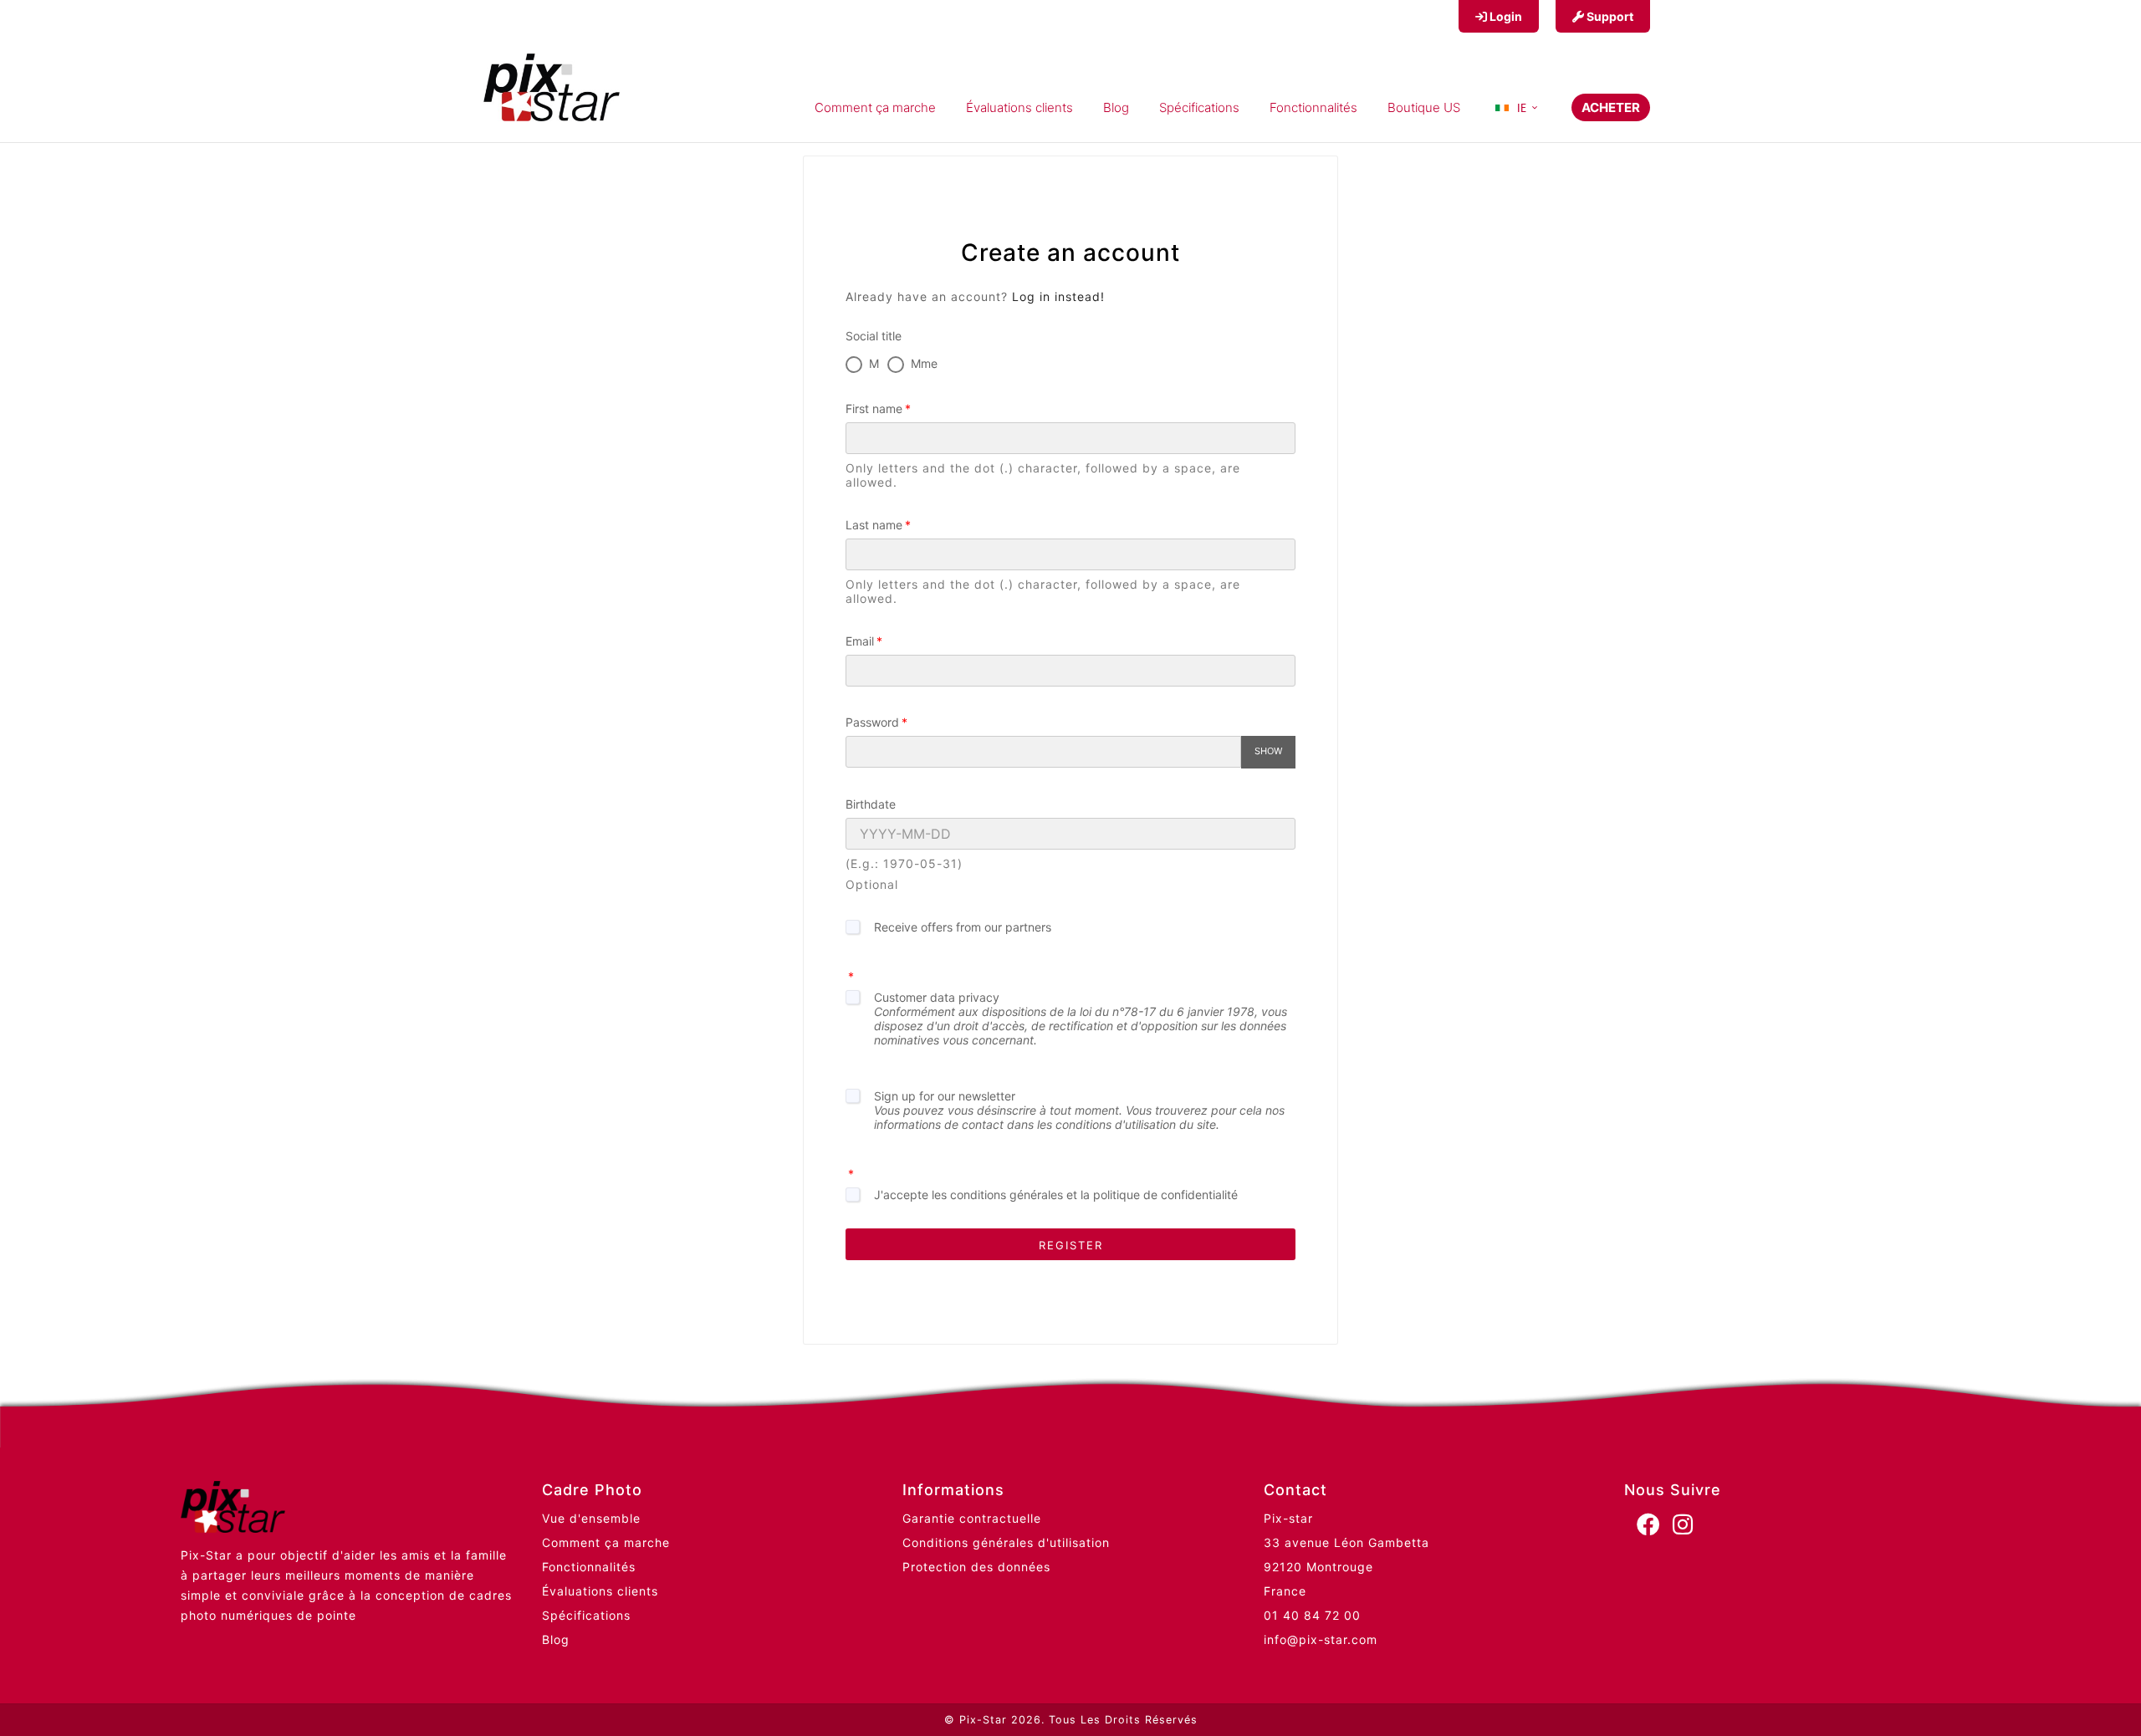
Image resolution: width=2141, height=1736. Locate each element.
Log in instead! (1058, 296)
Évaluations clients (600, 1591)
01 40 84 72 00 (1312, 1615)
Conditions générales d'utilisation (1006, 1542)
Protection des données (976, 1567)
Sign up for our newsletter (1079, 1110)
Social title (874, 336)
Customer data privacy (1081, 1019)
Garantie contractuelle (972, 1518)
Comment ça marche (606, 1542)
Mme (924, 363)
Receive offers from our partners (963, 927)
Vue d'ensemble (591, 1518)
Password (872, 722)
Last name (874, 525)
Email (860, 641)
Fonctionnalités (589, 1567)
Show (1268, 751)
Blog (556, 1639)
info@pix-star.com (1321, 1639)
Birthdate (871, 804)
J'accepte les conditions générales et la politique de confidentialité (1056, 1195)
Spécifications (586, 1615)
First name (874, 408)
